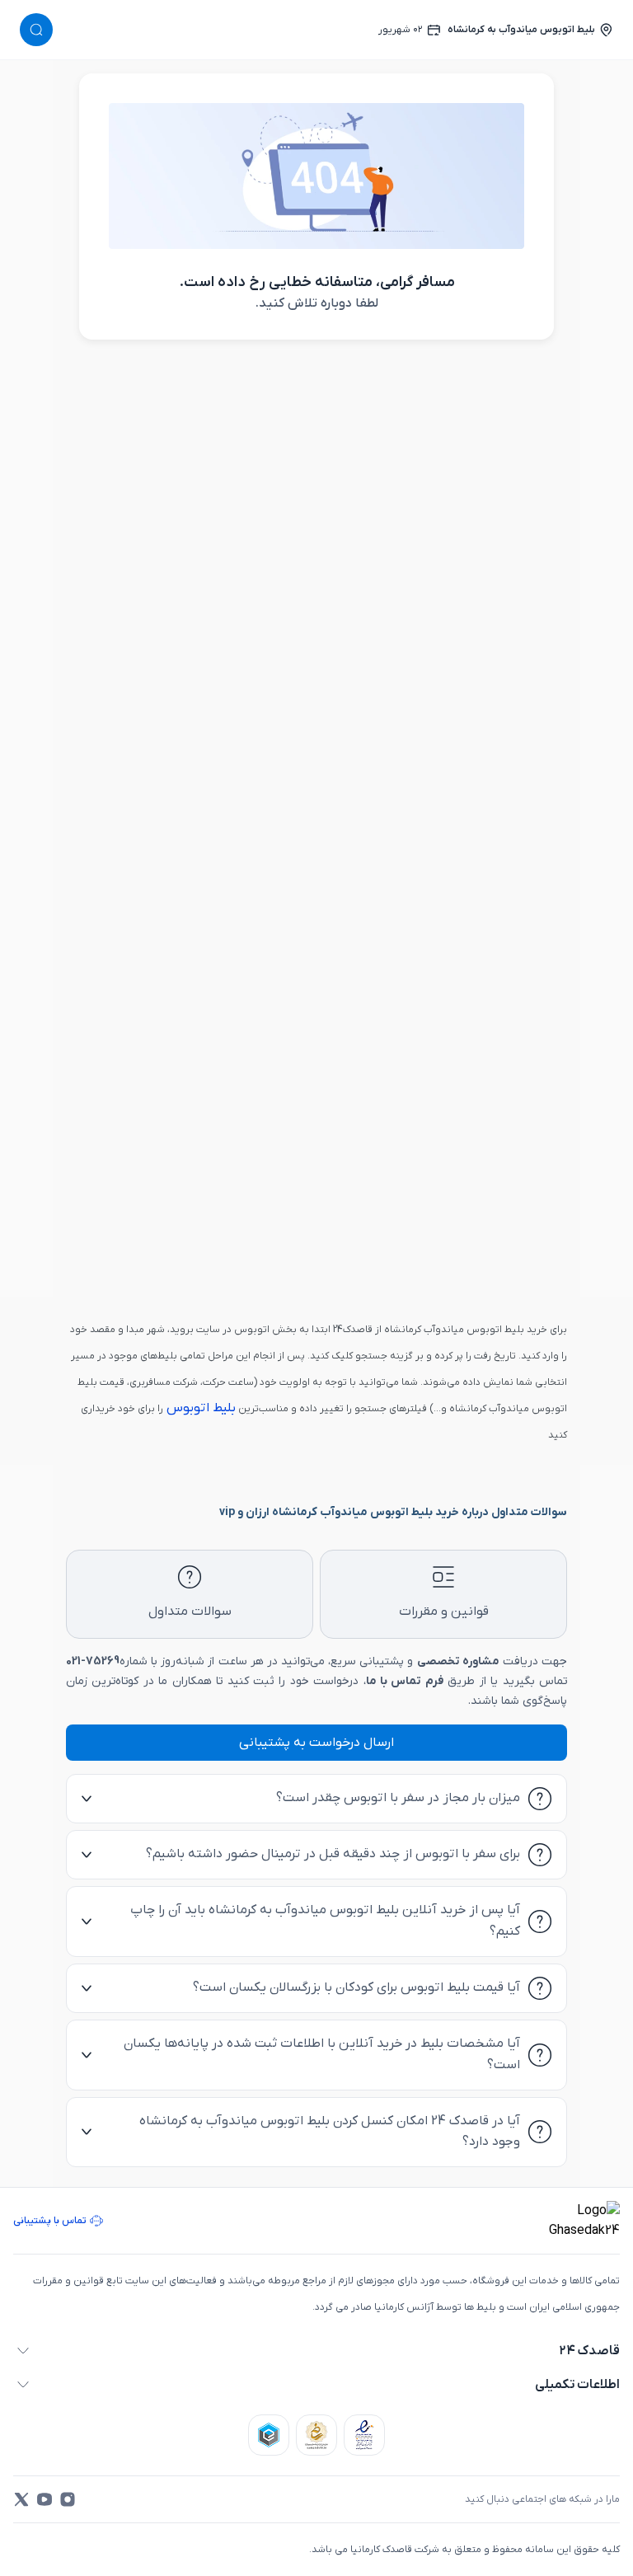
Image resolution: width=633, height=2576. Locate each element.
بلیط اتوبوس (199, 1408)
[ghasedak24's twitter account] (21, 2499)
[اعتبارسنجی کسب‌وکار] (364, 2435)
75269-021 (93, 1661)
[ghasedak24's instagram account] (68, 2499)
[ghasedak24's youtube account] (45, 2499)
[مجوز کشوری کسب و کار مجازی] (269, 2435)
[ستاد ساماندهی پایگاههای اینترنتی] (316, 2435)
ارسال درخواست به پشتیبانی (316, 1743)
